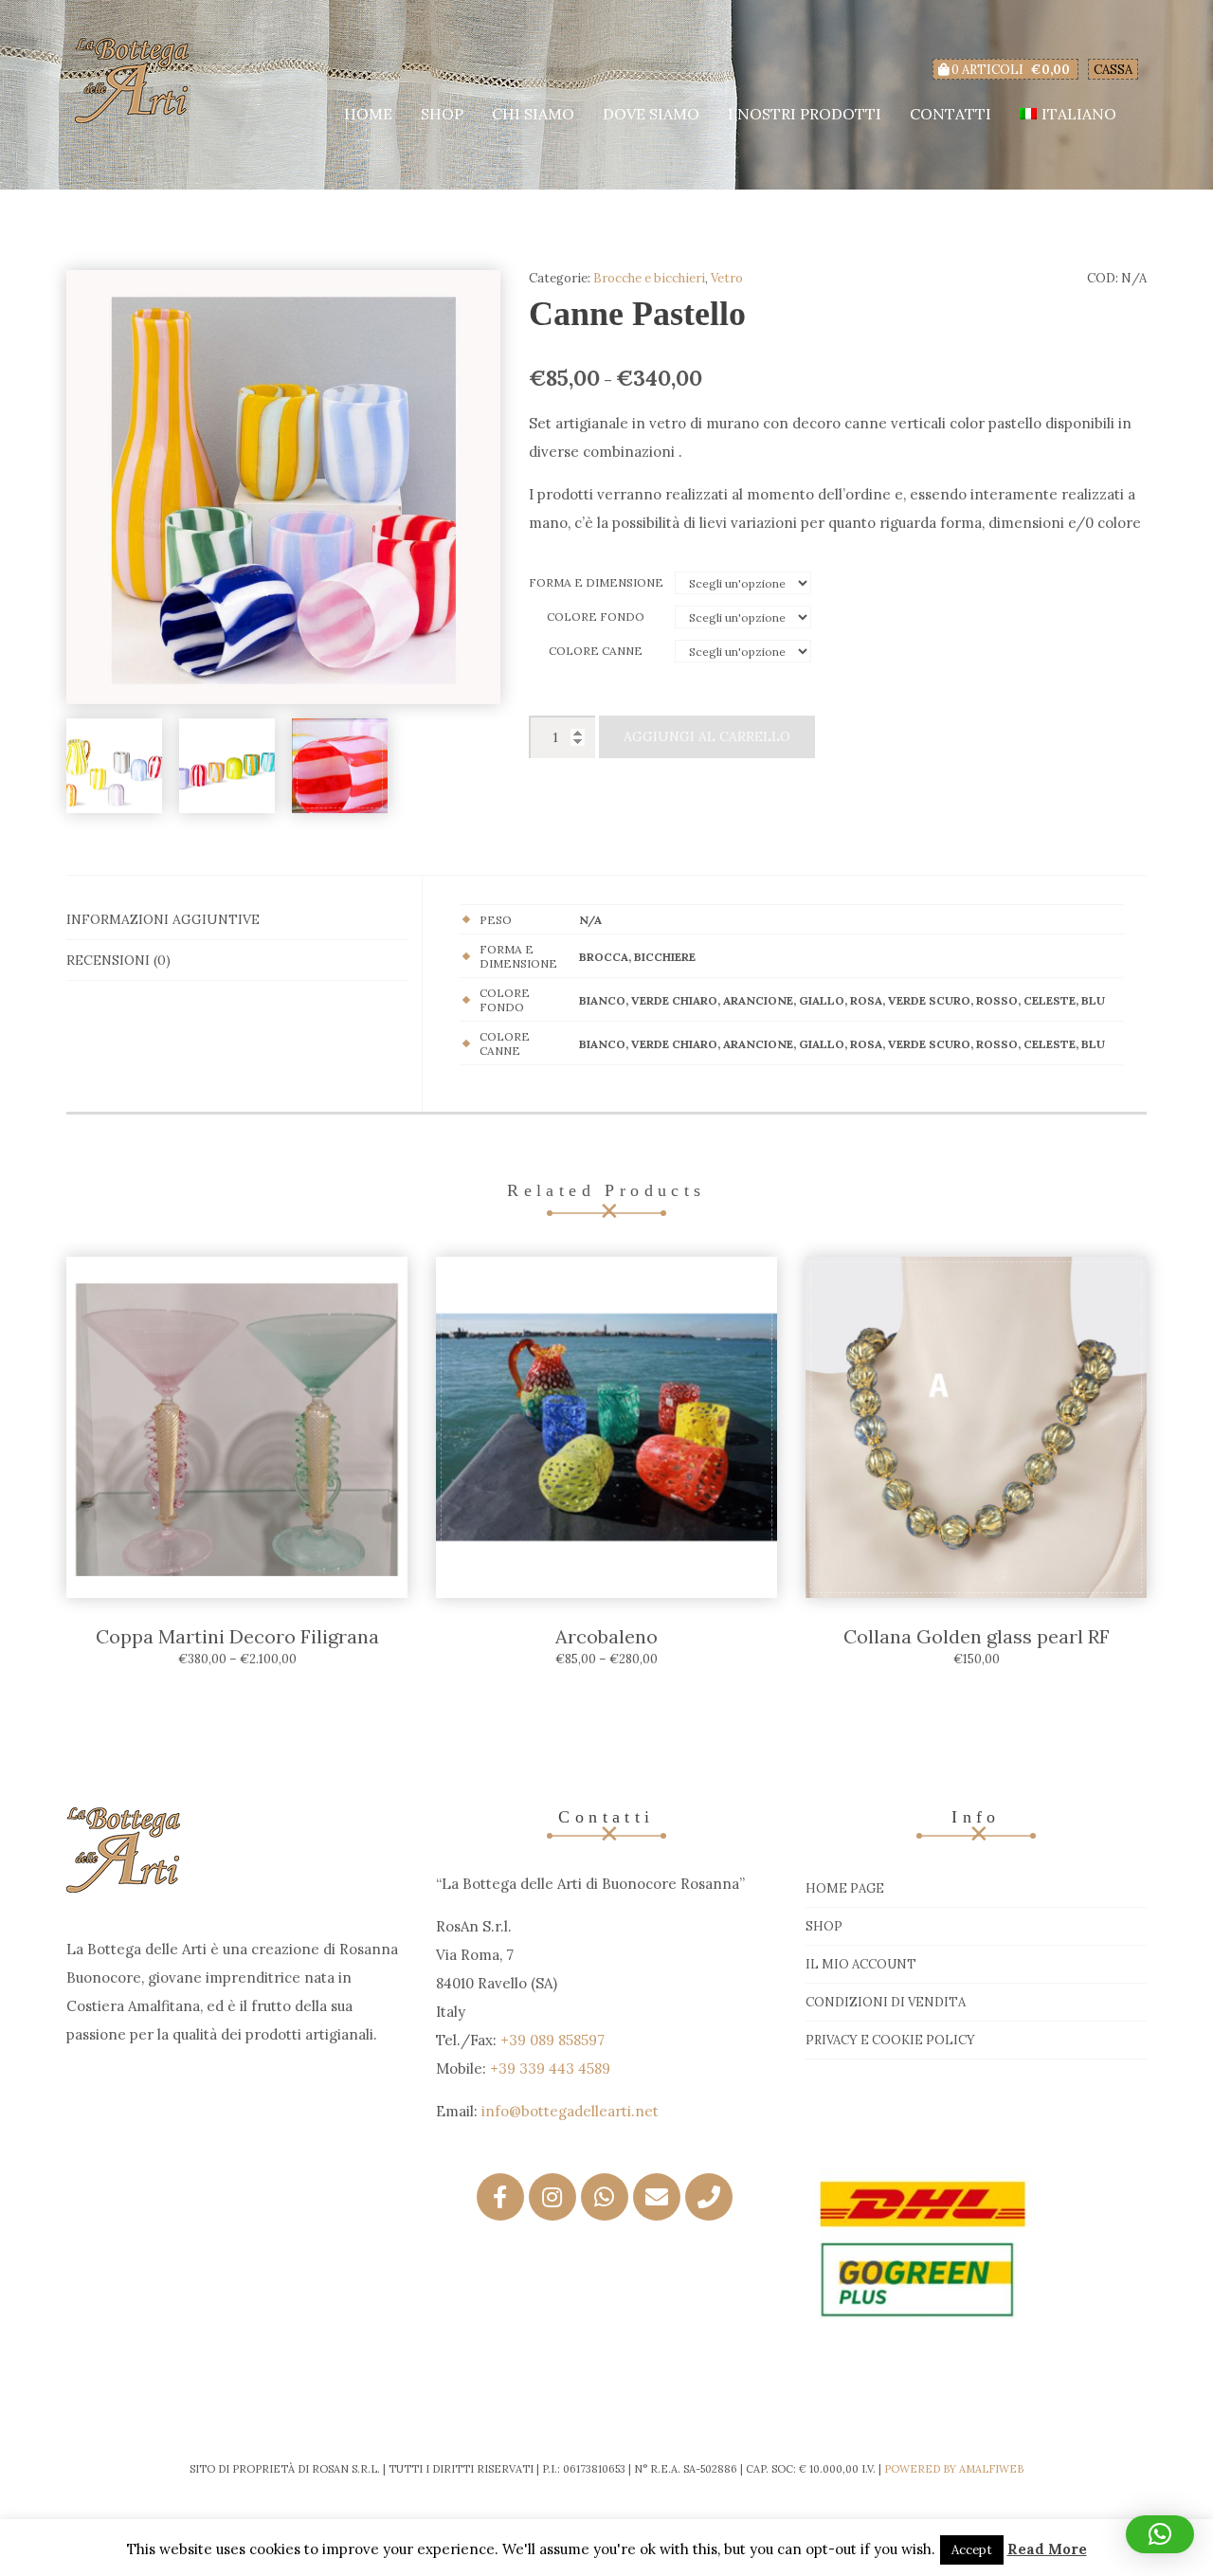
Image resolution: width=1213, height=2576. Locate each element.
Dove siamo (651, 114)
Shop (442, 114)
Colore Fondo (596, 617)
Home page (845, 1888)
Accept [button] (972, 2550)
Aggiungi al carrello (707, 736)
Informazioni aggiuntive (163, 919)
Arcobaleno (606, 1636)
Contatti (950, 114)
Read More (1047, 2549)
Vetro (727, 278)
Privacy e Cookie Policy (890, 2040)
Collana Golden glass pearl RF (977, 1636)
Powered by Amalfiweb (954, 2469)
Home (368, 114)
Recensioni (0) (118, 960)
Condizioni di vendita (886, 2002)
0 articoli (1009, 70)
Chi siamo (533, 114)
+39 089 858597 (552, 2040)
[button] (1160, 2534)
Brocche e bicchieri (649, 278)
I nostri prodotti (805, 114)
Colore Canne (596, 651)
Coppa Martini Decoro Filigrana (237, 1636)
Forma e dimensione (596, 582)
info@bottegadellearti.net (570, 2111)
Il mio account (861, 1964)
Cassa (1113, 70)
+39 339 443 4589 (550, 2068)
